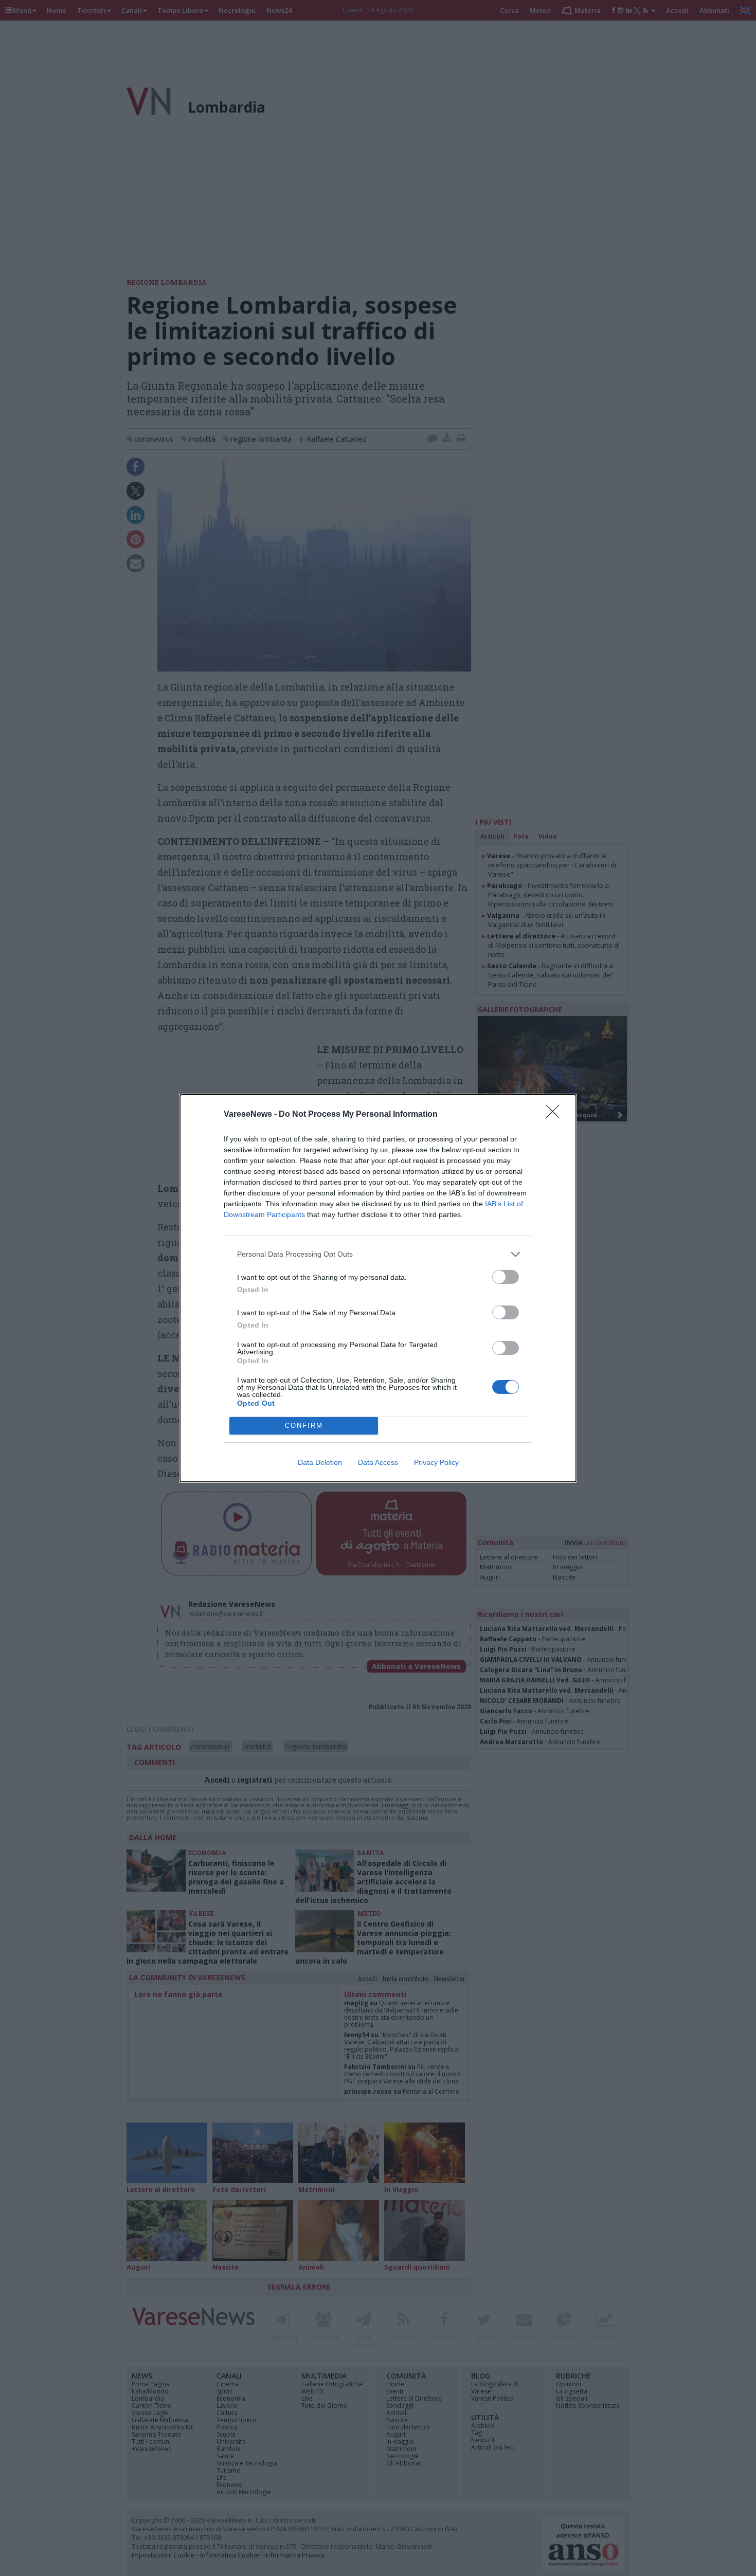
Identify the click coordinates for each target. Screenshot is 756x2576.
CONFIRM (304, 1426)
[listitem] (378, 1254)
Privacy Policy (436, 1462)
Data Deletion (320, 1462)
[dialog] (378, 1288)
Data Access (378, 1462)
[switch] (506, 1277)
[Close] (556, 1115)
